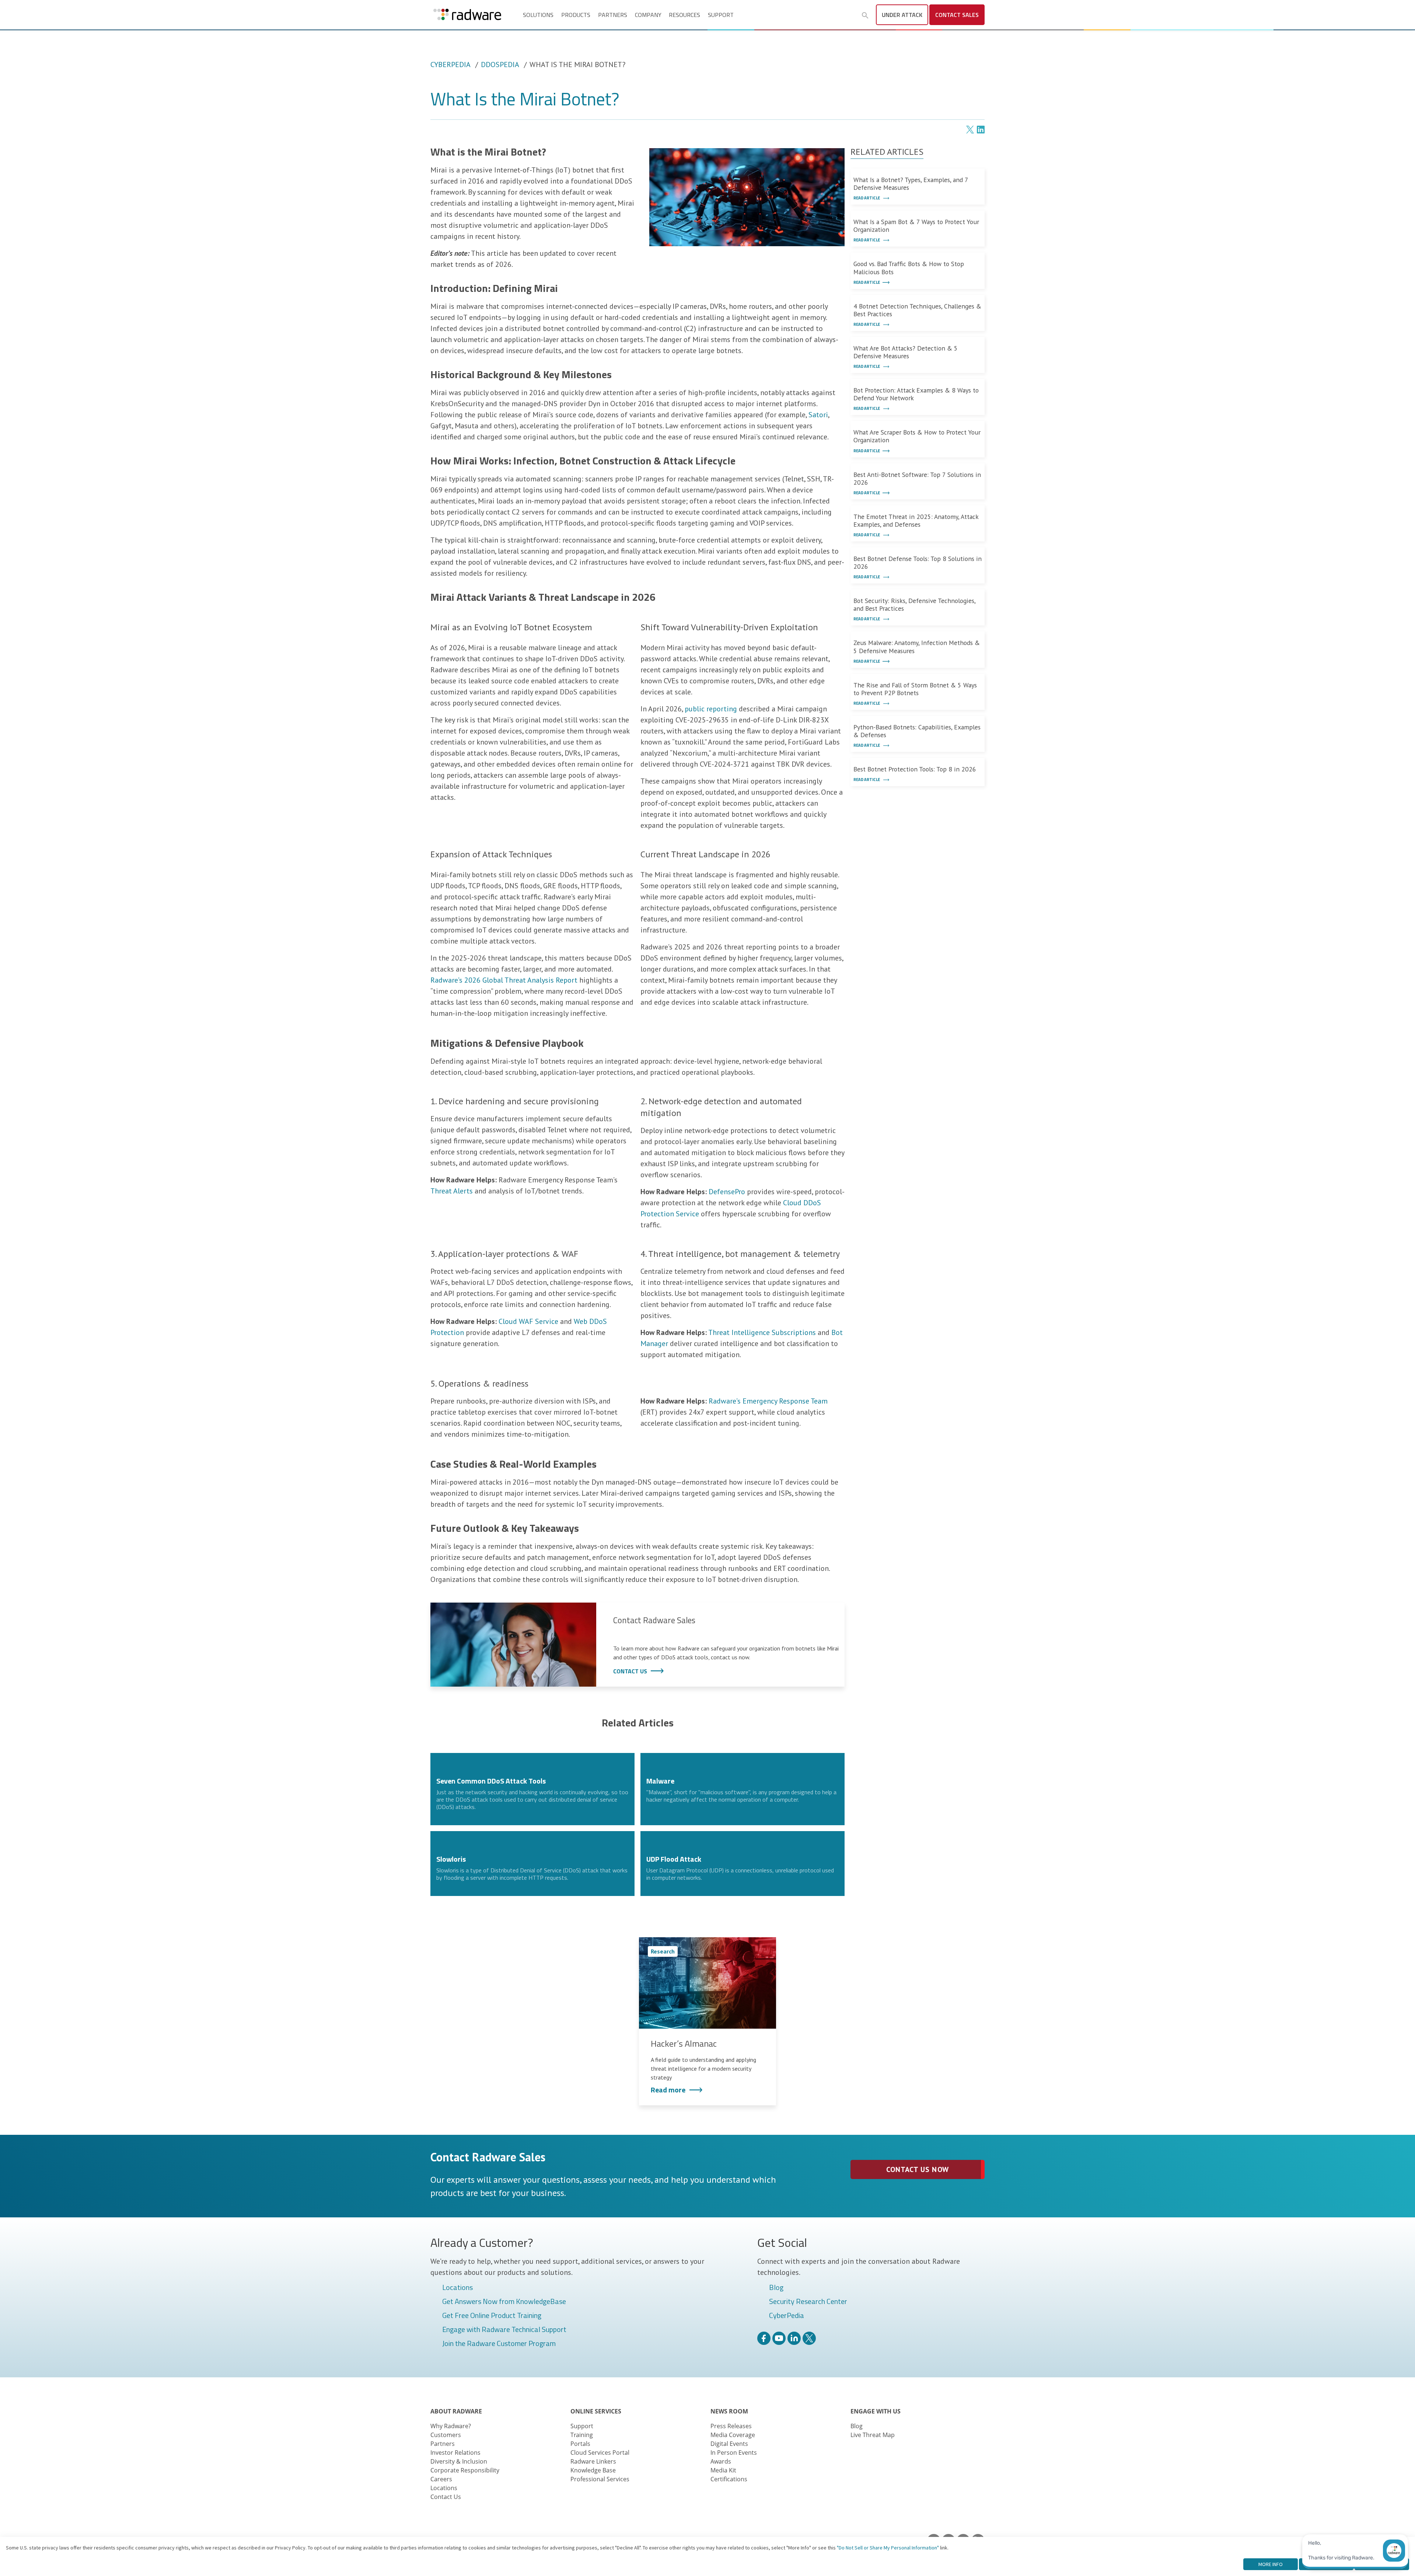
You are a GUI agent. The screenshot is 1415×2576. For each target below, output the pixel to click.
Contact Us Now (917, 2169)
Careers (441, 2479)
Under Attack (902, 15)
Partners (613, 15)
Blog (776, 2288)
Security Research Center (808, 2302)
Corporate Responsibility (465, 2470)
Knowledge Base (593, 2470)
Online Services (596, 2411)
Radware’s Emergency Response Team (768, 1401)
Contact (957, 15)
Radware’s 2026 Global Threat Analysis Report (504, 980)
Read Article (867, 198)
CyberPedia (450, 65)
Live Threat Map (873, 2435)
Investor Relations (455, 2453)
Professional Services (600, 2479)
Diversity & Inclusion (459, 2461)
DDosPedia (500, 65)
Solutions (538, 15)
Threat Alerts (452, 1191)
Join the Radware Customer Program (499, 2344)
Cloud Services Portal (600, 2453)
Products (576, 15)
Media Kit (723, 2470)
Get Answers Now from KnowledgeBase (504, 2302)
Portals (580, 2444)
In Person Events (734, 2453)
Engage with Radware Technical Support (504, 2330)
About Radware (456, 2411)
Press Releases (731, 2426)
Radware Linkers (593, 2461)
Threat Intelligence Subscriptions (762, 1332)
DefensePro (727, 1192)
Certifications (729, 2479)
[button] (865, 15)
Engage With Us (876, 2411)
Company (648, 15)
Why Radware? (451, 2426)
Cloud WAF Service (528, 1321)
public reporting (711, 709)
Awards (721, 2461)
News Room (729, 2411)
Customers (446, 2435)
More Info (1271, 2564)
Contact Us (446, 2497)
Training (582, 2435)
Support (721, 15)
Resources (684, 15)
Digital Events (729, 2444)
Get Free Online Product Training (492, 2316)
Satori (818, 415)
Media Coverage (733, 2435)
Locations (457, 2288)
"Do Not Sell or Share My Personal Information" (888, 2548)
